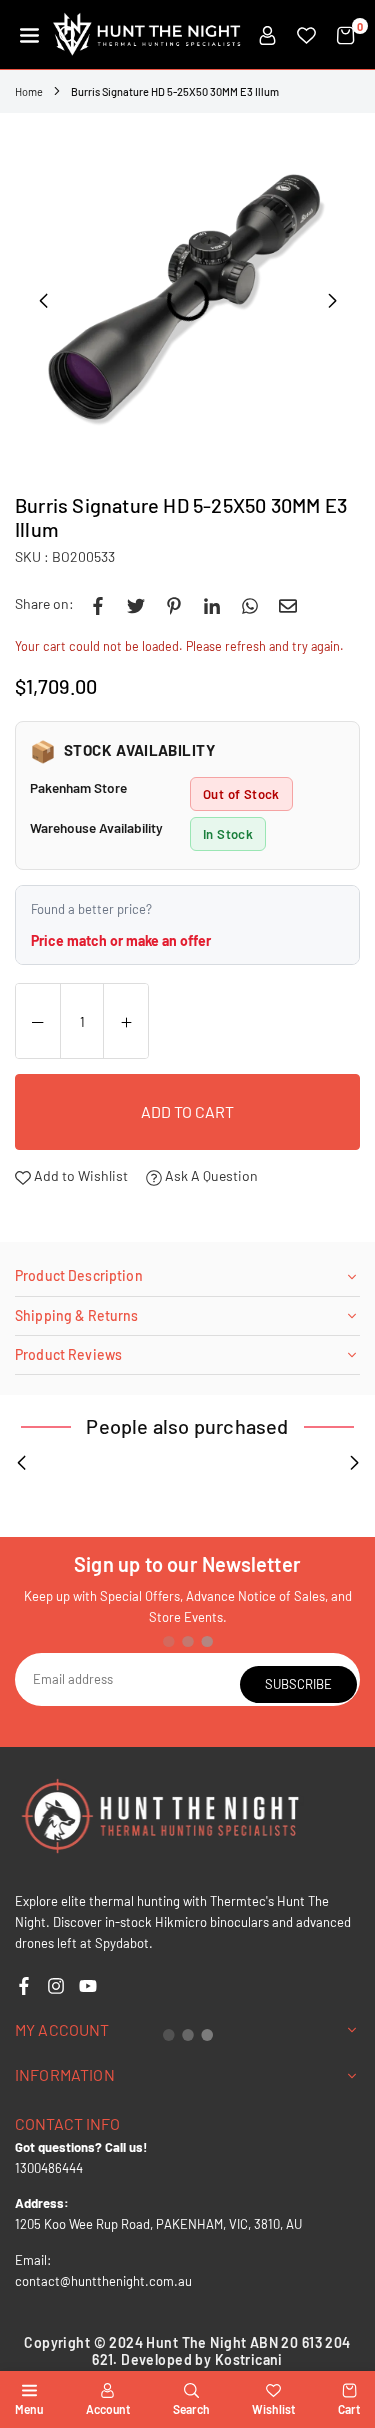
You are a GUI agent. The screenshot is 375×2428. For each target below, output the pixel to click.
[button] (29, 35)
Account (108, 2409)
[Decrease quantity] (38, 1022)
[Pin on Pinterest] (174, 604)
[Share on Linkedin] (212, 604)
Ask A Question (210, 1175)
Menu (29, 2409)
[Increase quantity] (126, 1022)
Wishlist (273, 2409)
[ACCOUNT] (267, 35)
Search (191, 2409)
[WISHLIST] (306, 35)
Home (29, 91)
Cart (349, 2409)
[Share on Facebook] (98, 604)
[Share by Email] (288, 604)
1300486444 (49, 2168)
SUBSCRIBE (298, 1684)
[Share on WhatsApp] (250, 604)
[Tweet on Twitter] (136, 604)
